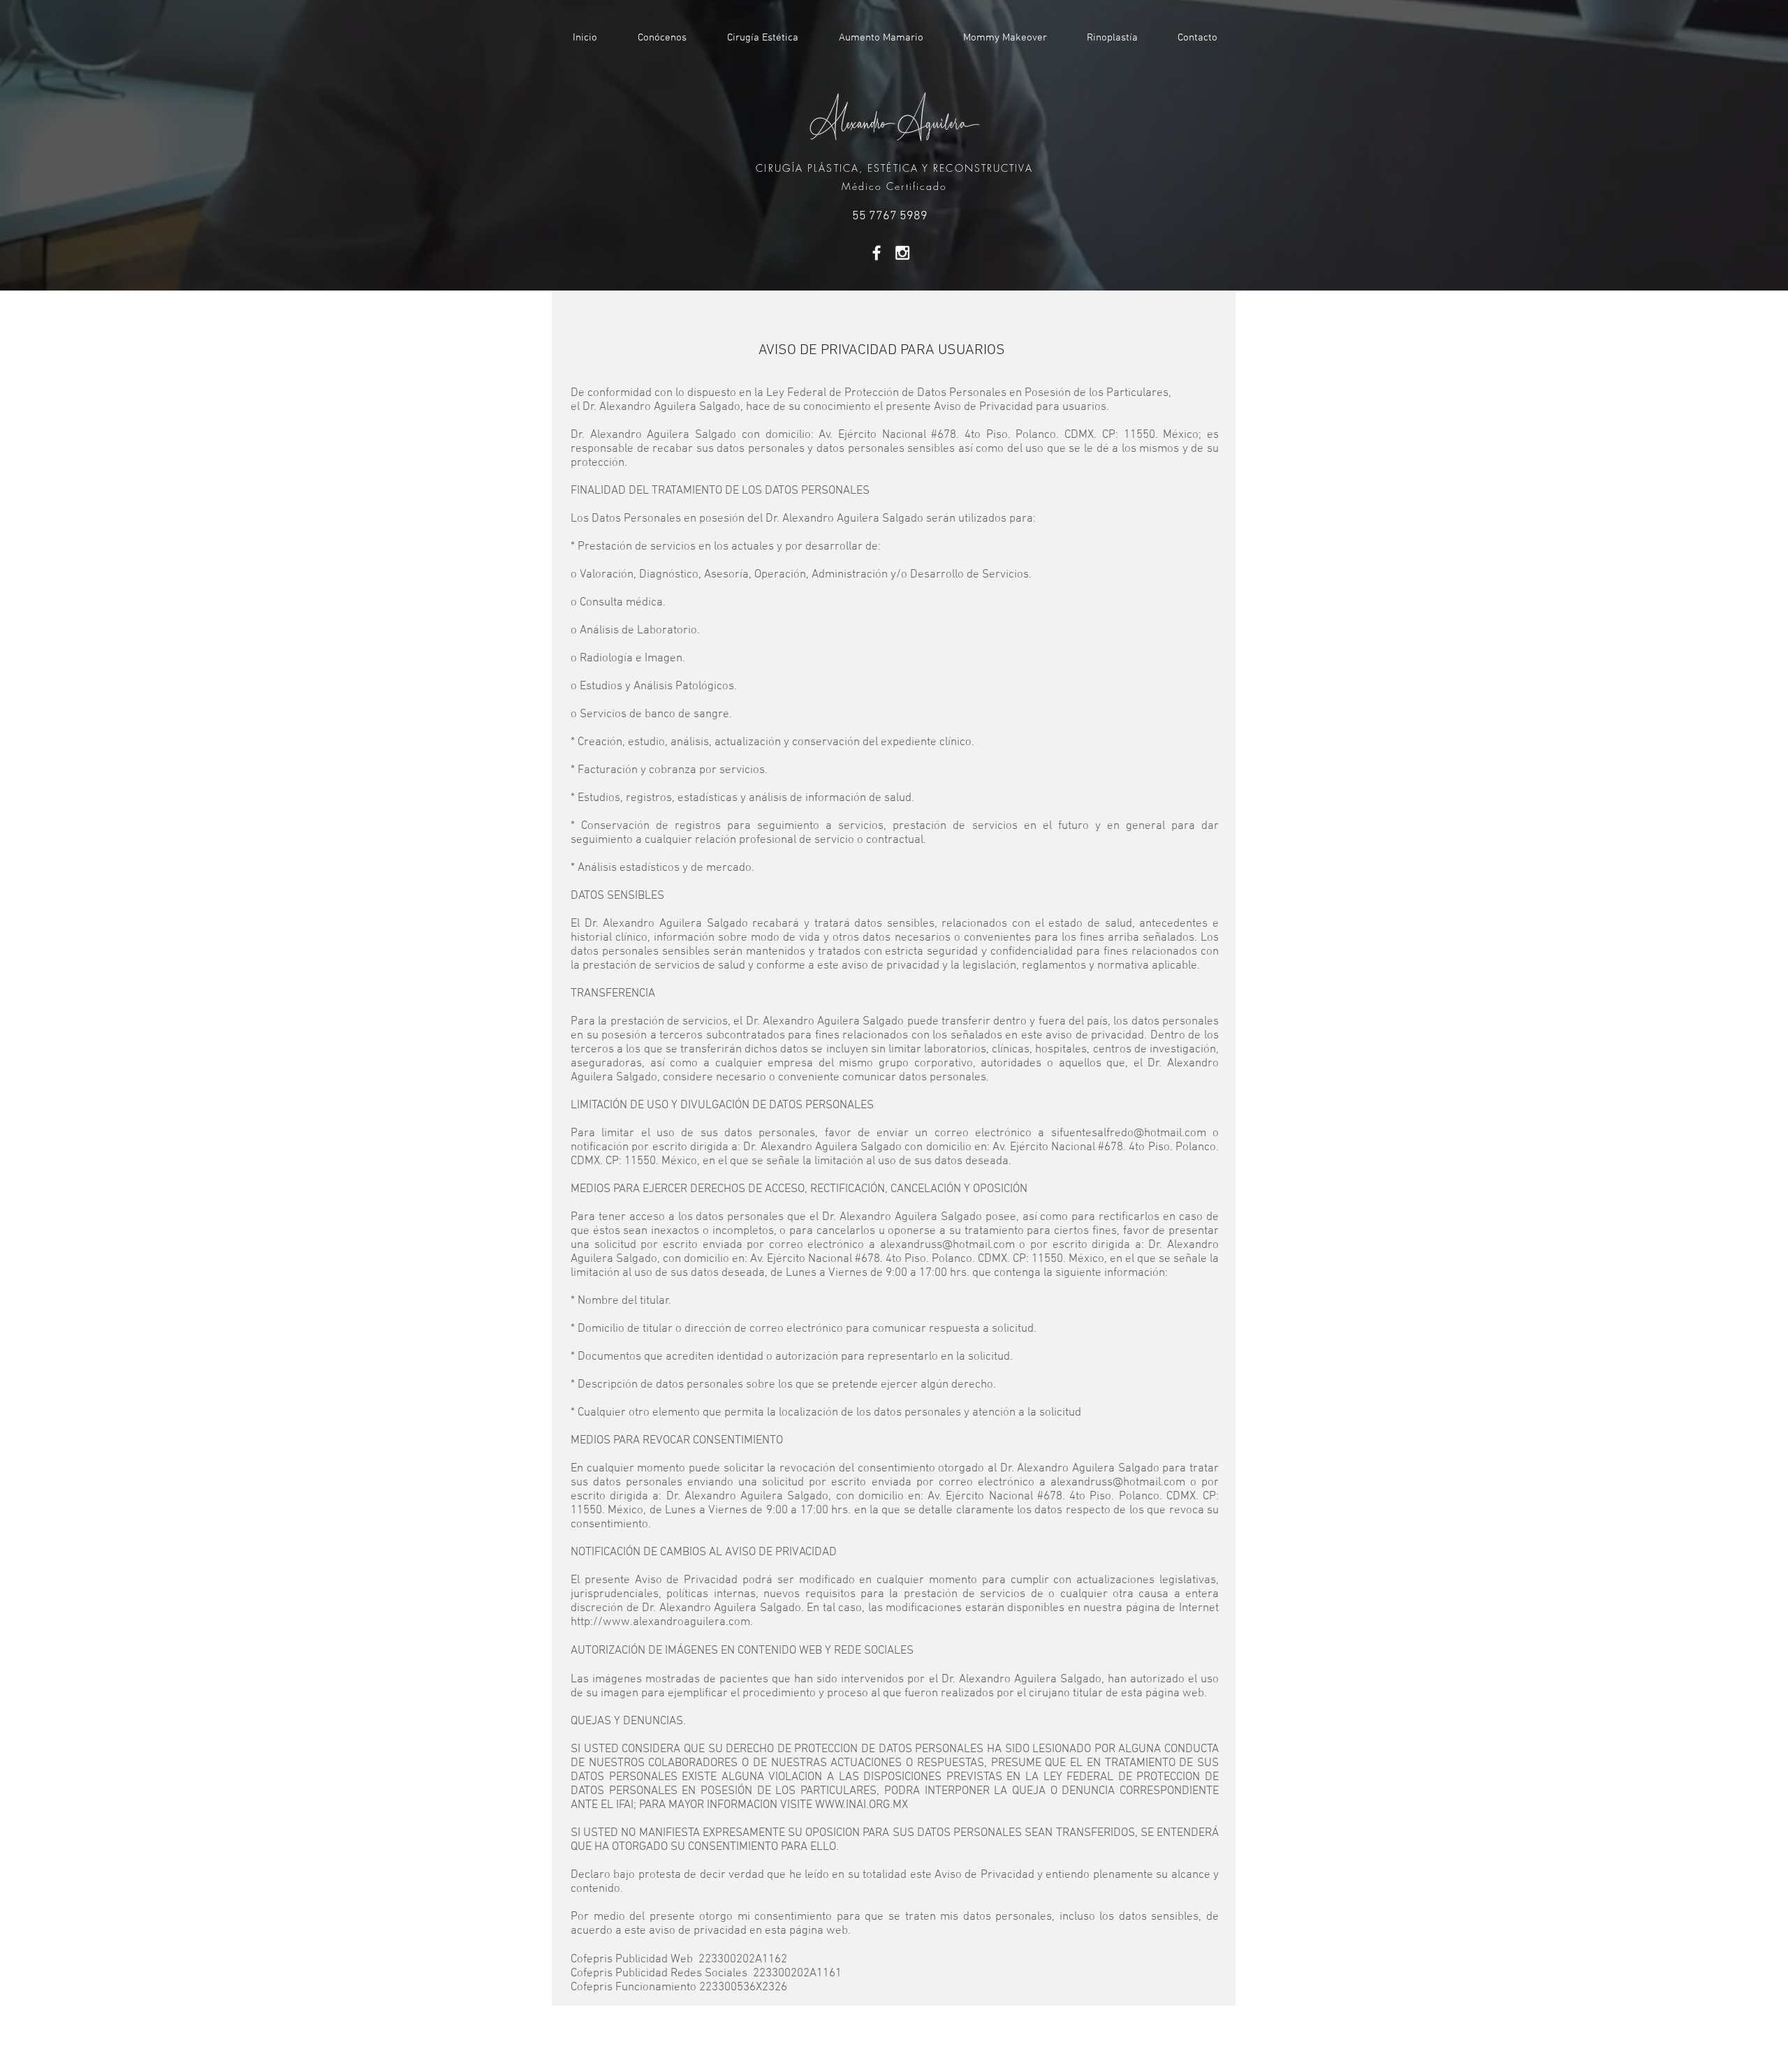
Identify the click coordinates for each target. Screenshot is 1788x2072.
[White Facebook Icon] (877, 253)
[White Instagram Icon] (902, 253)
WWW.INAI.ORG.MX (862, 1805)
